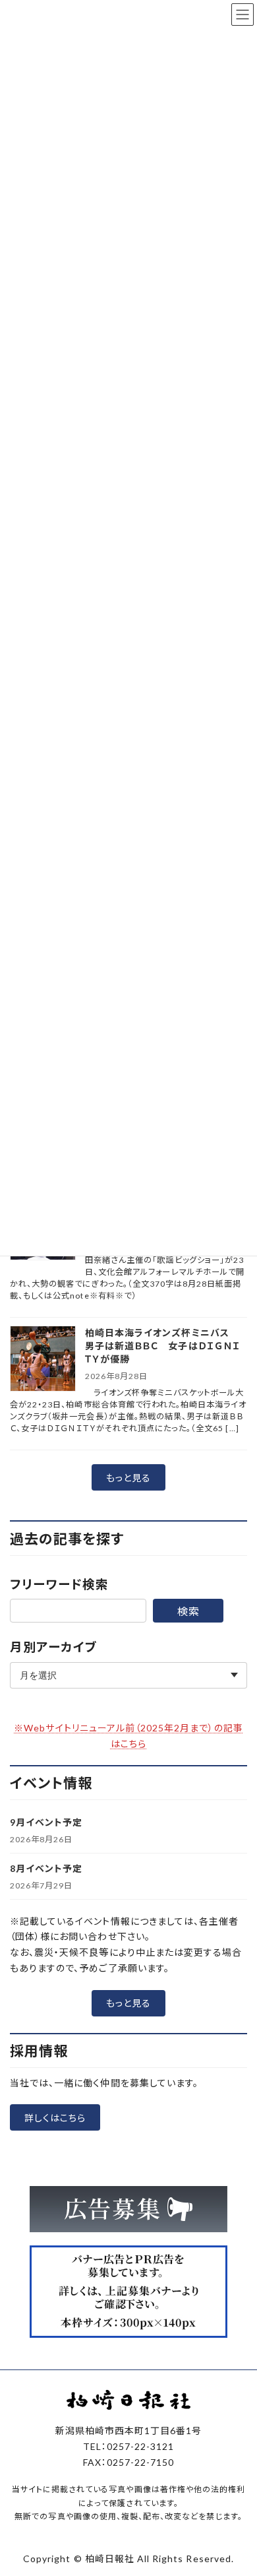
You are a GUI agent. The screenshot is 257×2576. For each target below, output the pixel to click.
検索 (188, 1611)
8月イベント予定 (46, 1868)
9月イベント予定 (46, 1822)
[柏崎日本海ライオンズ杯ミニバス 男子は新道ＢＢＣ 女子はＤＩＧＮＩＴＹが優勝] (43, 1360)
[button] (128, 1477)
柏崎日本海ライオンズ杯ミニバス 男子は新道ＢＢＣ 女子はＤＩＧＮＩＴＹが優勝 (163, 1346)
